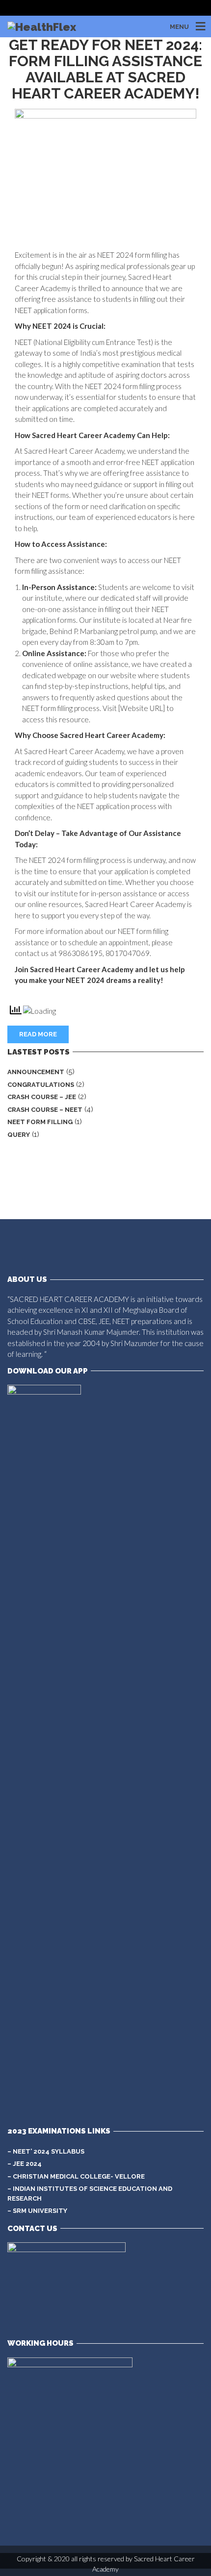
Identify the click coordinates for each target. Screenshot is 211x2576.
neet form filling (40, 1122)
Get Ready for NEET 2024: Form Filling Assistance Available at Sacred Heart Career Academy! (105, 69)
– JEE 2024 (25, 2164)
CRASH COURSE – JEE (42, 1097)
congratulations (41, 1085)
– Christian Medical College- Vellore (76, 2176)
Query (19, 1135)
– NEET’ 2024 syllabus (46, 2151)
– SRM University (37, 2211)
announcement (36, 1072)
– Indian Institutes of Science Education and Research (90, 2194)
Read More (38, 1034)
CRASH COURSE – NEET (45, 1110)
